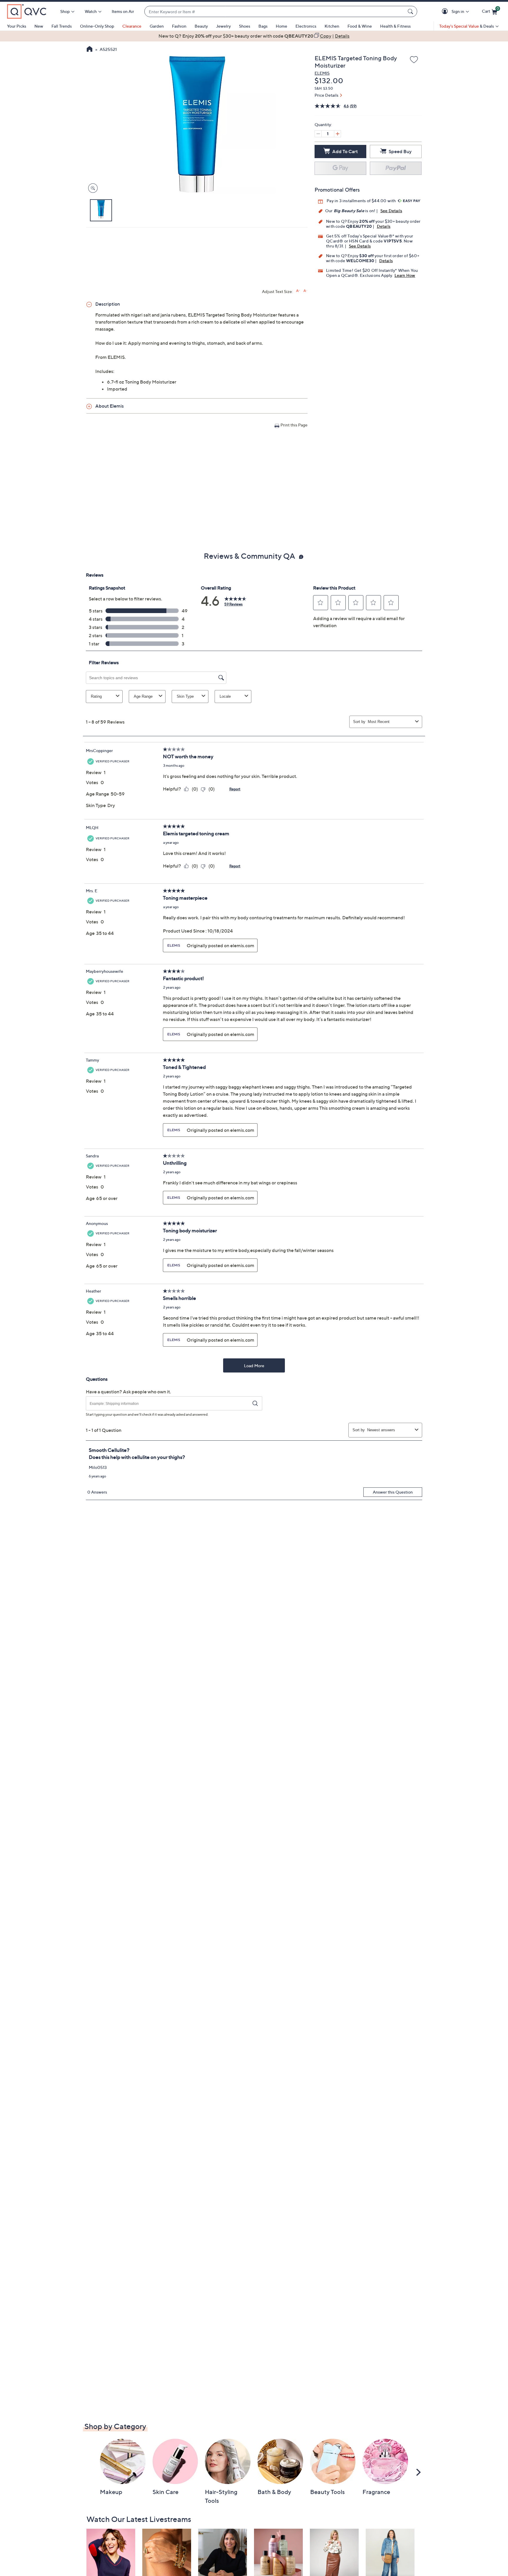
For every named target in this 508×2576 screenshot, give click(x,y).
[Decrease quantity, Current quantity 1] (318, 134)
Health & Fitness (395, 26)
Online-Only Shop (97, 26)
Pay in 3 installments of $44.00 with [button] (362, 201)
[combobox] (275, 12)
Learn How (405, 275)
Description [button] (108, 304)
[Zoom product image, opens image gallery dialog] (92, 188)
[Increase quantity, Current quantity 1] (337, 134)
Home (281, 26)
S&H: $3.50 (324, 88)
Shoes (245, 26)
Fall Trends (62, 26)
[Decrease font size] (305, 291)
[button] (446, 12)
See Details (391, 211)
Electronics (306, 26)
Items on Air (123, 11)
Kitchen (332, 26)
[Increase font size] (298, 291)
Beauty (201, 26)
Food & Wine (360, 26)
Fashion (179, 26)
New (39, 26)
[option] (254, 36)
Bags (263, 26)
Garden (157, 26)
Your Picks (17, 26)
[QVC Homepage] (90, 50)
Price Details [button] (326, 95)
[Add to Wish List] (414, 60)
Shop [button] (65, 11)
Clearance (132, 26)
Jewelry (223, 26)
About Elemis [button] (110, 406)
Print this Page (294, 425)
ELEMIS (322, 73)
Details (384, 226)
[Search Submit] (411, 11)
